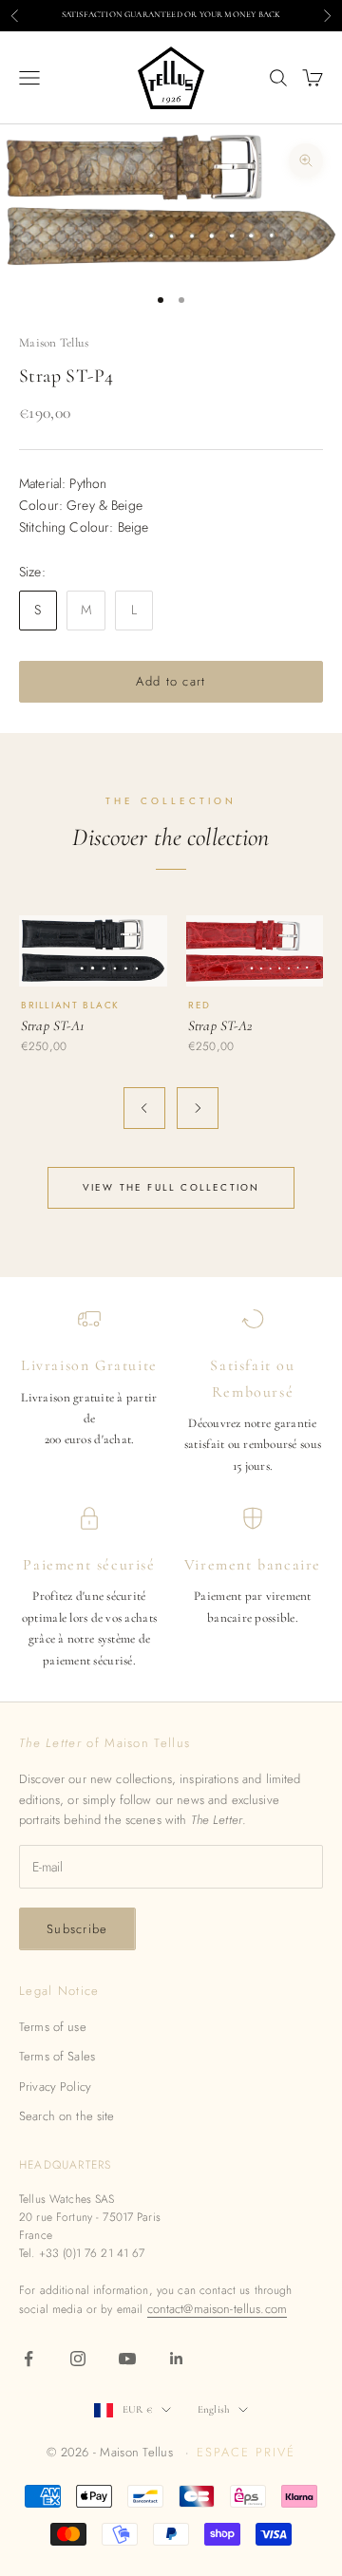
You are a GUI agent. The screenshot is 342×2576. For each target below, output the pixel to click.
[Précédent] (144, 1108)
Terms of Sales (57, 2056)
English (214, 2409)
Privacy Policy (55, 2087)
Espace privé (246, 2452)
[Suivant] (198, 1108)
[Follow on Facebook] (28, 2359)
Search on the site (67, 2116)
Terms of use (53, 2027)
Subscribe (77, 1929)
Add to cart (171, 681)
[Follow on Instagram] (78, 2359)
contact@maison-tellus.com (218, 2309)
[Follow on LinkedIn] (177, 2359)
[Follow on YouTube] (127, 2359)
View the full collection (171, 1187)
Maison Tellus (54, 343)
